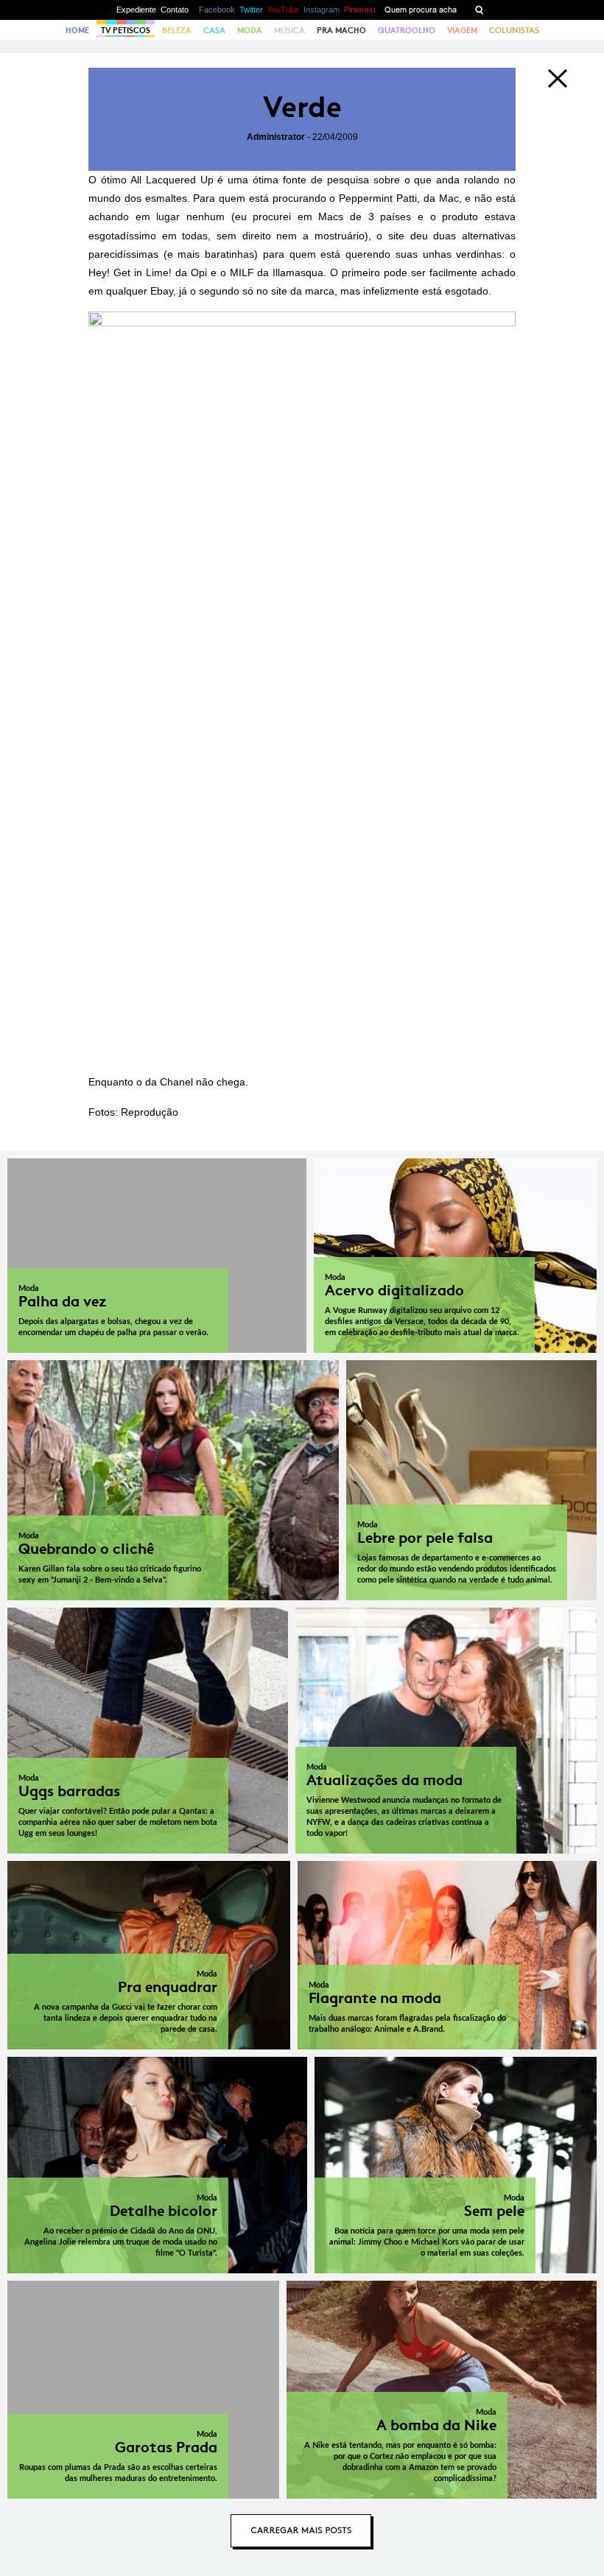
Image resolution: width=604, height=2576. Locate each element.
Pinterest (360, 10)
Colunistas (514, 30)
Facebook (217, 10)
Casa (214, 30)
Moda (250, 30)
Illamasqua (298, 272)
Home (77, 30)
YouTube (283, 10)
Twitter (251, 10)
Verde (302, 107)
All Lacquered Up (172, 180)
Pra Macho (341, 30)
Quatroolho (407, 30)
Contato (175, 10)
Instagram (322, 10)
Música (289, 30)
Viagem (462, 30)
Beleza (177, 30)
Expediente (136, 10)
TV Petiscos (126, 30)
